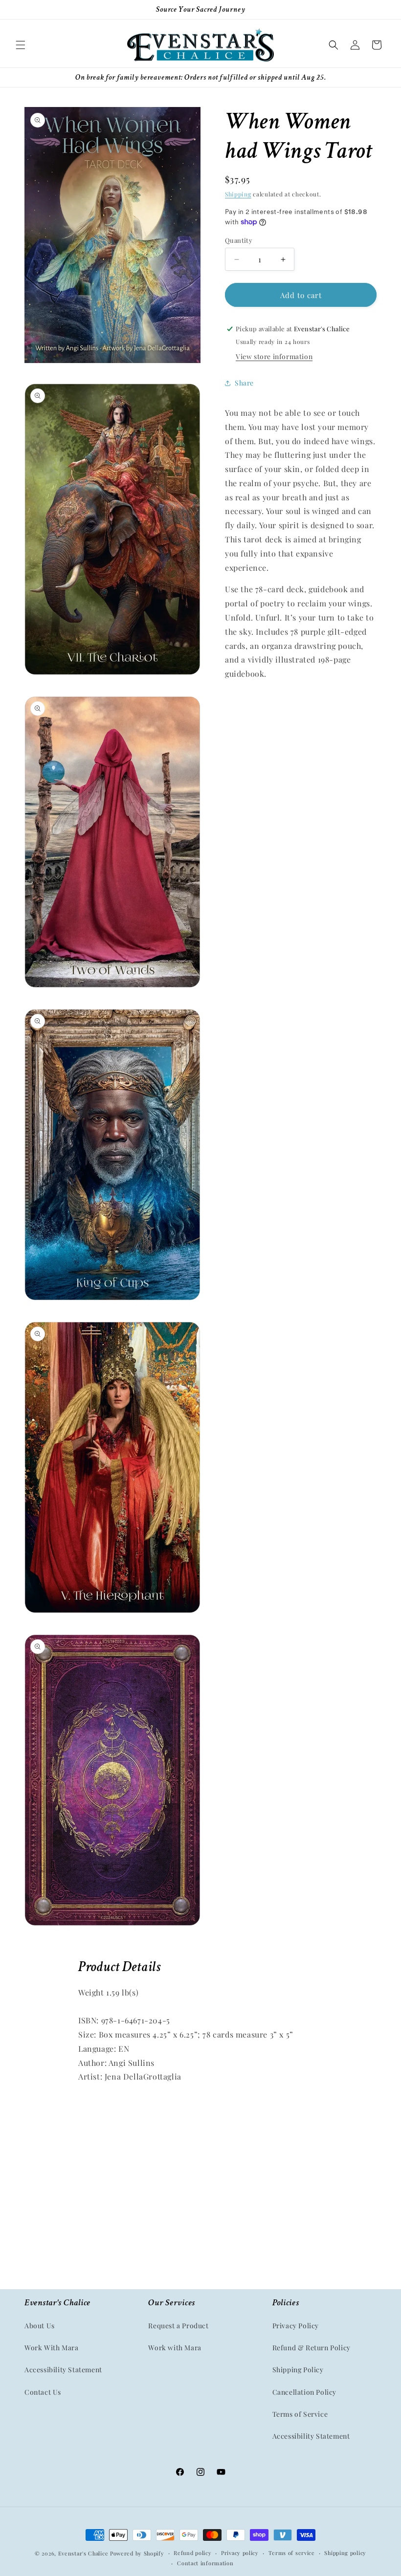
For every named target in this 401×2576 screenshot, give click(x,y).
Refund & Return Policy (312, 2348)
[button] (21, 45)
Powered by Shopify (137, 2553)
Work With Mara (51, 2348)
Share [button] (244, 383)
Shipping (238, 194)
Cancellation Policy (304, 2392)
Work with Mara (175, 2348)
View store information (274, 356)
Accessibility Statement (63, 2370)
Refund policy (192, 2553)
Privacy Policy (296, 2326)
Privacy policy (240, 2553)
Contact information (205, 2563)
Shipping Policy (298, 2370)
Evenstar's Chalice (83, 2553)
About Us (40, 2326)
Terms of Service (300, 2414)
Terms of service (292, 2553)
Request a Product (178, 2326)
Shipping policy (345, 2553)
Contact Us (43, 2392)
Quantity (239, 240)
